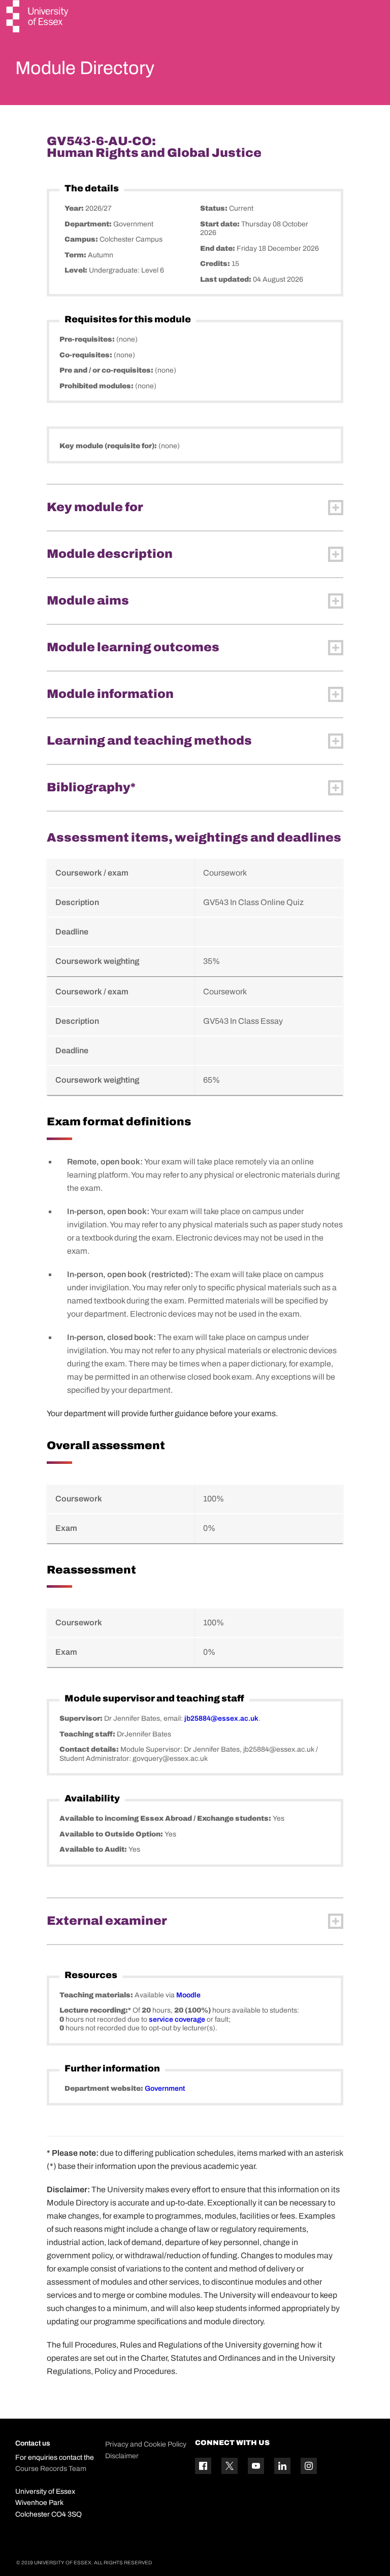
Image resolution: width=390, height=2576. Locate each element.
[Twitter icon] (230, 2466)
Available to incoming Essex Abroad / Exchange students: (166, 1818)
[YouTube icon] (256, 2466)
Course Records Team (51, 2469)
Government (165, 2088)
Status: (215, 208)
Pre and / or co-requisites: (107, 370)
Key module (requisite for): (109, 446)
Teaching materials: (97, 1995)
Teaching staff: (88, 1734)
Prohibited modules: (97, 386)
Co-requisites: (87, 355)
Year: (75, 208)
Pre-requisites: (88, 339)
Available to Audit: (94, 1849)
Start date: (221, 224)
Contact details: (90, 1749)
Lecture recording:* (96, 2010)
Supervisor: (82, 1718)
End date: (218, 248)
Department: (89, 224)
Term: (76, 255)
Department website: (105, 2088)
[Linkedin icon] (282, 2466)
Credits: (216, 264)
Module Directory (85, 68)
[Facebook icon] (203, 2466)
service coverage (177, 2019)
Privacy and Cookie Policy (146, 2444)
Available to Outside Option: (112, 1834)
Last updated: (226, 279)
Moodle (188, 1995)
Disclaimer (122, 2456)
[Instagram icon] (309, 2466)
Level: (77, 270)
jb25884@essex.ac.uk (221, 1718)
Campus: (82, 239)
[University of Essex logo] (38, 18)
